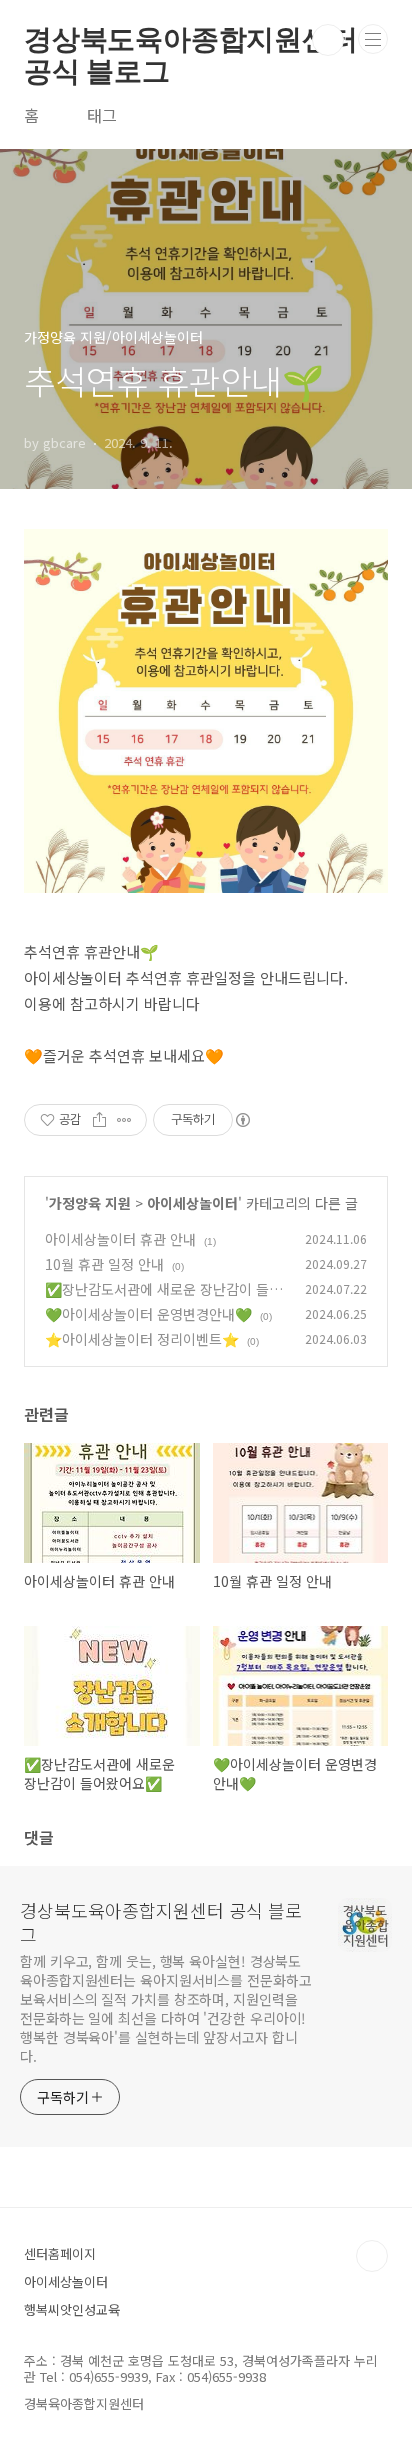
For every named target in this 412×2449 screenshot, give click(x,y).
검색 (328, 40)
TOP (372, 2256)
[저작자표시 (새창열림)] (242, 1120)
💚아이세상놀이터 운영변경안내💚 (148, 1314)
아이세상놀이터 (192, 1203)
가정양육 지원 (90, 1203)
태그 (102, 115)
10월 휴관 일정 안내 (104, 1264)
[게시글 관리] (124, 1120)
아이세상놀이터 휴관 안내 (120, 1239)
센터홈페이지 (60, 2253)
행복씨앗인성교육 (72, 2309)
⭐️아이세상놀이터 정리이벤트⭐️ (142, 1339)
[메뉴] (373, 39)
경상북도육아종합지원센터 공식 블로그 (191, 40)
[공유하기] (99, 1120)
